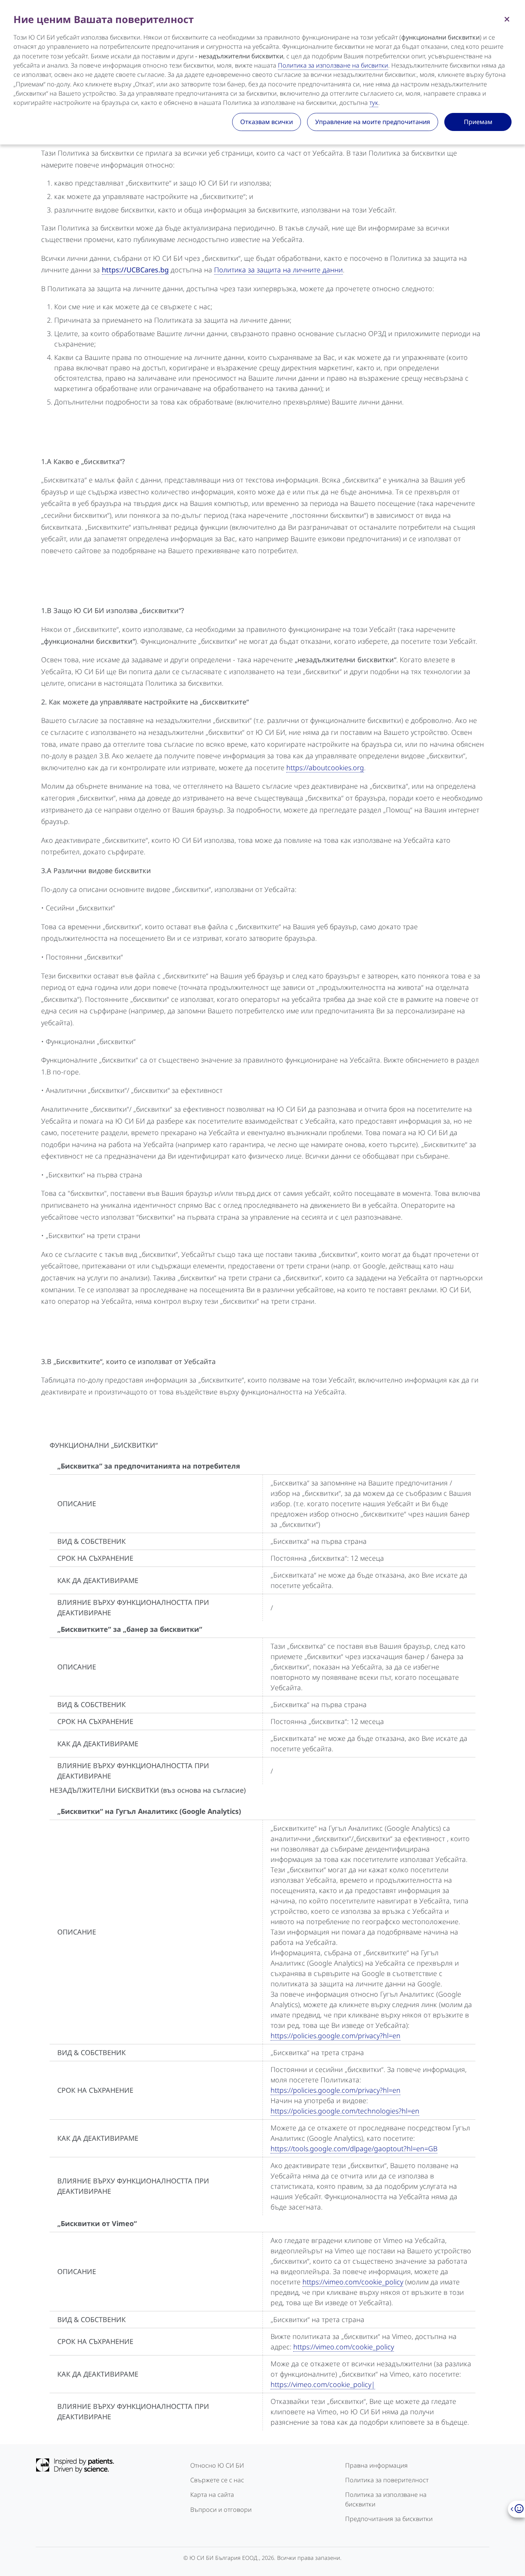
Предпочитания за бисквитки (389, 2519)
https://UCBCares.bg (135, 270)
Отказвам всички (267, 122)
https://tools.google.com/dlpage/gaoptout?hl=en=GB (354, 2148)
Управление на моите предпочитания (373, 122)
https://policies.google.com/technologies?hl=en (345, 2111)
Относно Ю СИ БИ (217, 2465)
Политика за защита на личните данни (278, 270)
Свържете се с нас (217, 2480)
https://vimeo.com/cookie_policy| (323, 2384)
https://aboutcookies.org (325, 767)
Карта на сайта (212, 2495)
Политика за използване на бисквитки (386, 2499)
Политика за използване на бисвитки (333, 65)
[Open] (516, 2509)
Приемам (478, 122)
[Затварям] (507, 18)
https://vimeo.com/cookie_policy (353, 2282)
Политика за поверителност (387, 2480)
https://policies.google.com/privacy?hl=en (336, 2036)
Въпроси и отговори (221, 2510)
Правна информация (376, 2465)
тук (374, 103)
